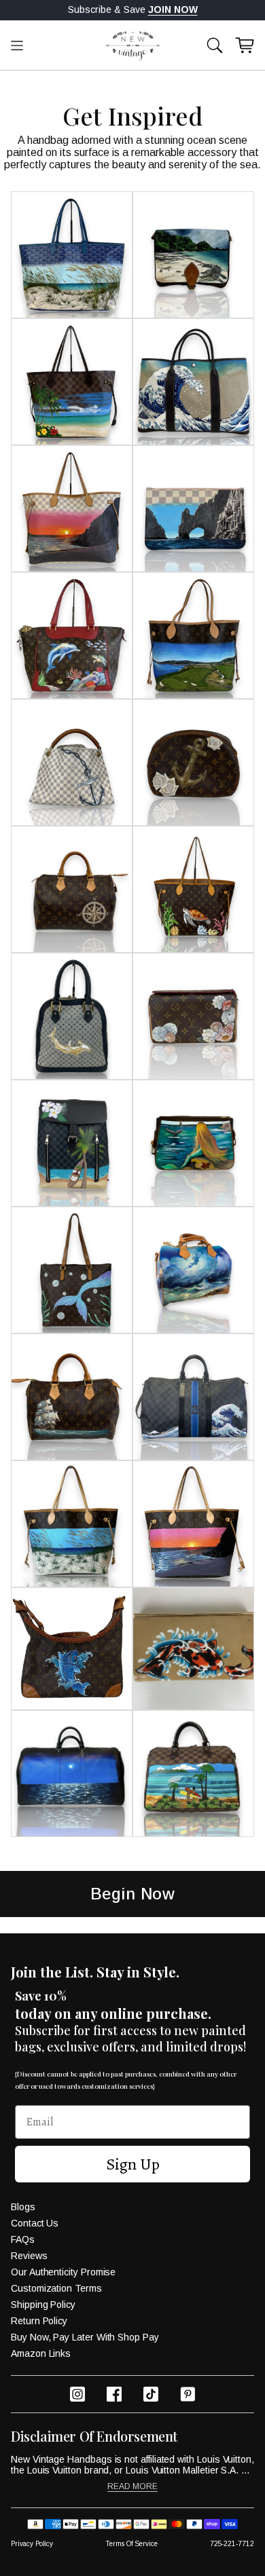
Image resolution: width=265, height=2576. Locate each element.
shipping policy (43, 2305)
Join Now (173, 10)
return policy (39, 2321)
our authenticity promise (63, 2272)
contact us (35, 2223)
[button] (215, 45)
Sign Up (133, 2164)
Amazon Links (41, 2353)
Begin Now (132, 1894)
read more (132, 2487)
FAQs (23, 2239)
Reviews (29, 2256)
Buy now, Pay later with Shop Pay (85, 2337)
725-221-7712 (232, 2544)
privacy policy (32, 2544)
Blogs (23, 2207)
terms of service (131, 2544)
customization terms (56, 2288)
